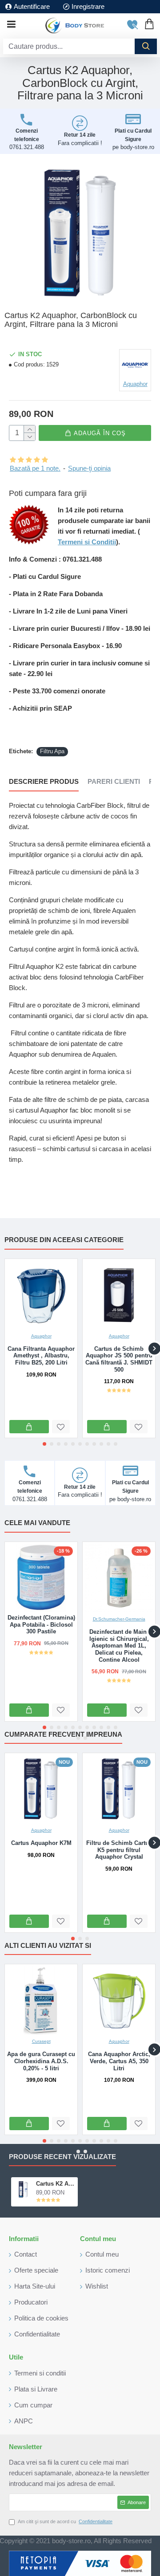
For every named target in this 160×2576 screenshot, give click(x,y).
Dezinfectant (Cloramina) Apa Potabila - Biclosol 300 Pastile (41, 1624)
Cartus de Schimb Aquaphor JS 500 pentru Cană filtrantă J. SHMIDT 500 (119, 1359)
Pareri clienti (114, 781)
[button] (44, 1444)
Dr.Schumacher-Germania (119, 1619)
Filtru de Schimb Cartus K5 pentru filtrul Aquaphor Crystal (119, 1850)
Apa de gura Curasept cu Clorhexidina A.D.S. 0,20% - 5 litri (41, 2061)
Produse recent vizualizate (62, 2157)
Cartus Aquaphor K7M (41, 1843)
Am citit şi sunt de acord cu (65, 2521)
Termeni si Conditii (87, 542)
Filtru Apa (52, 751)
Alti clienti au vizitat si (48, 1945)
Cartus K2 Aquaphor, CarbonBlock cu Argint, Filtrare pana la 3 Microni (55, 2184)
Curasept (41, 2041)
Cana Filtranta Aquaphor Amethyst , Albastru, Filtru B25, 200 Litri (41, 1356)
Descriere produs (44, 781)
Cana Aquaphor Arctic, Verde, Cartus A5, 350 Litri (119, 2061)
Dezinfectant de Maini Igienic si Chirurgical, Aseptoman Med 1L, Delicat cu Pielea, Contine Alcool (119, 1646)
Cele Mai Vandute (37, 1523)
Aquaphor (41, 1336)
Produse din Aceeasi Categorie (64, 1240)
